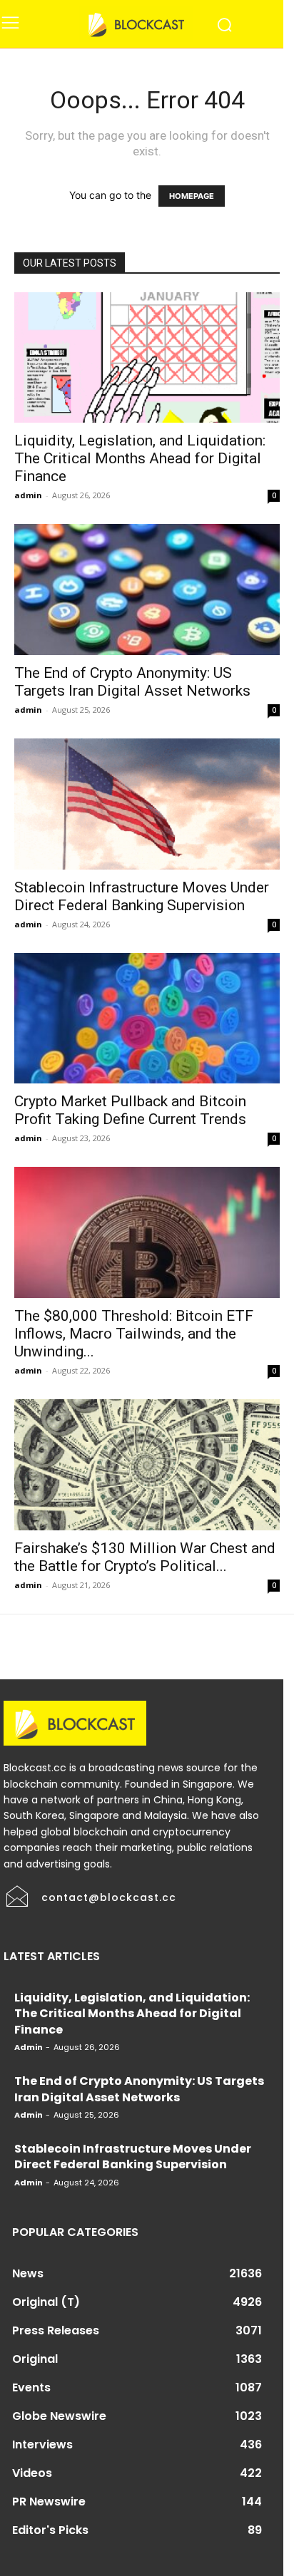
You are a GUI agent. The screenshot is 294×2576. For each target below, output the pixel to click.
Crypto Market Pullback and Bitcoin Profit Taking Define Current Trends (130, 1110)
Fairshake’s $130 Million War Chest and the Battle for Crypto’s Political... (145, 1557)
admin (28, 495)
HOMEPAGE (192, 196)
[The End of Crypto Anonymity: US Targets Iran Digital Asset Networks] (147, 589)
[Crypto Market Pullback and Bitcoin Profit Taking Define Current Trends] (147, 1019)
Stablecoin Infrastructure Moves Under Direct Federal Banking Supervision (142, 896)
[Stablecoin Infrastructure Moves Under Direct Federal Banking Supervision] (147, 804)
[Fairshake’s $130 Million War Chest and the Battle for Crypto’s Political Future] (147, 1465)
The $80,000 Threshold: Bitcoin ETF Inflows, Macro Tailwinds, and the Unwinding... (134, 1334)
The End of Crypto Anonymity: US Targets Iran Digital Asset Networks (132, 682)
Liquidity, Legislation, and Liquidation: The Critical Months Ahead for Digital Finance (140, 458)
